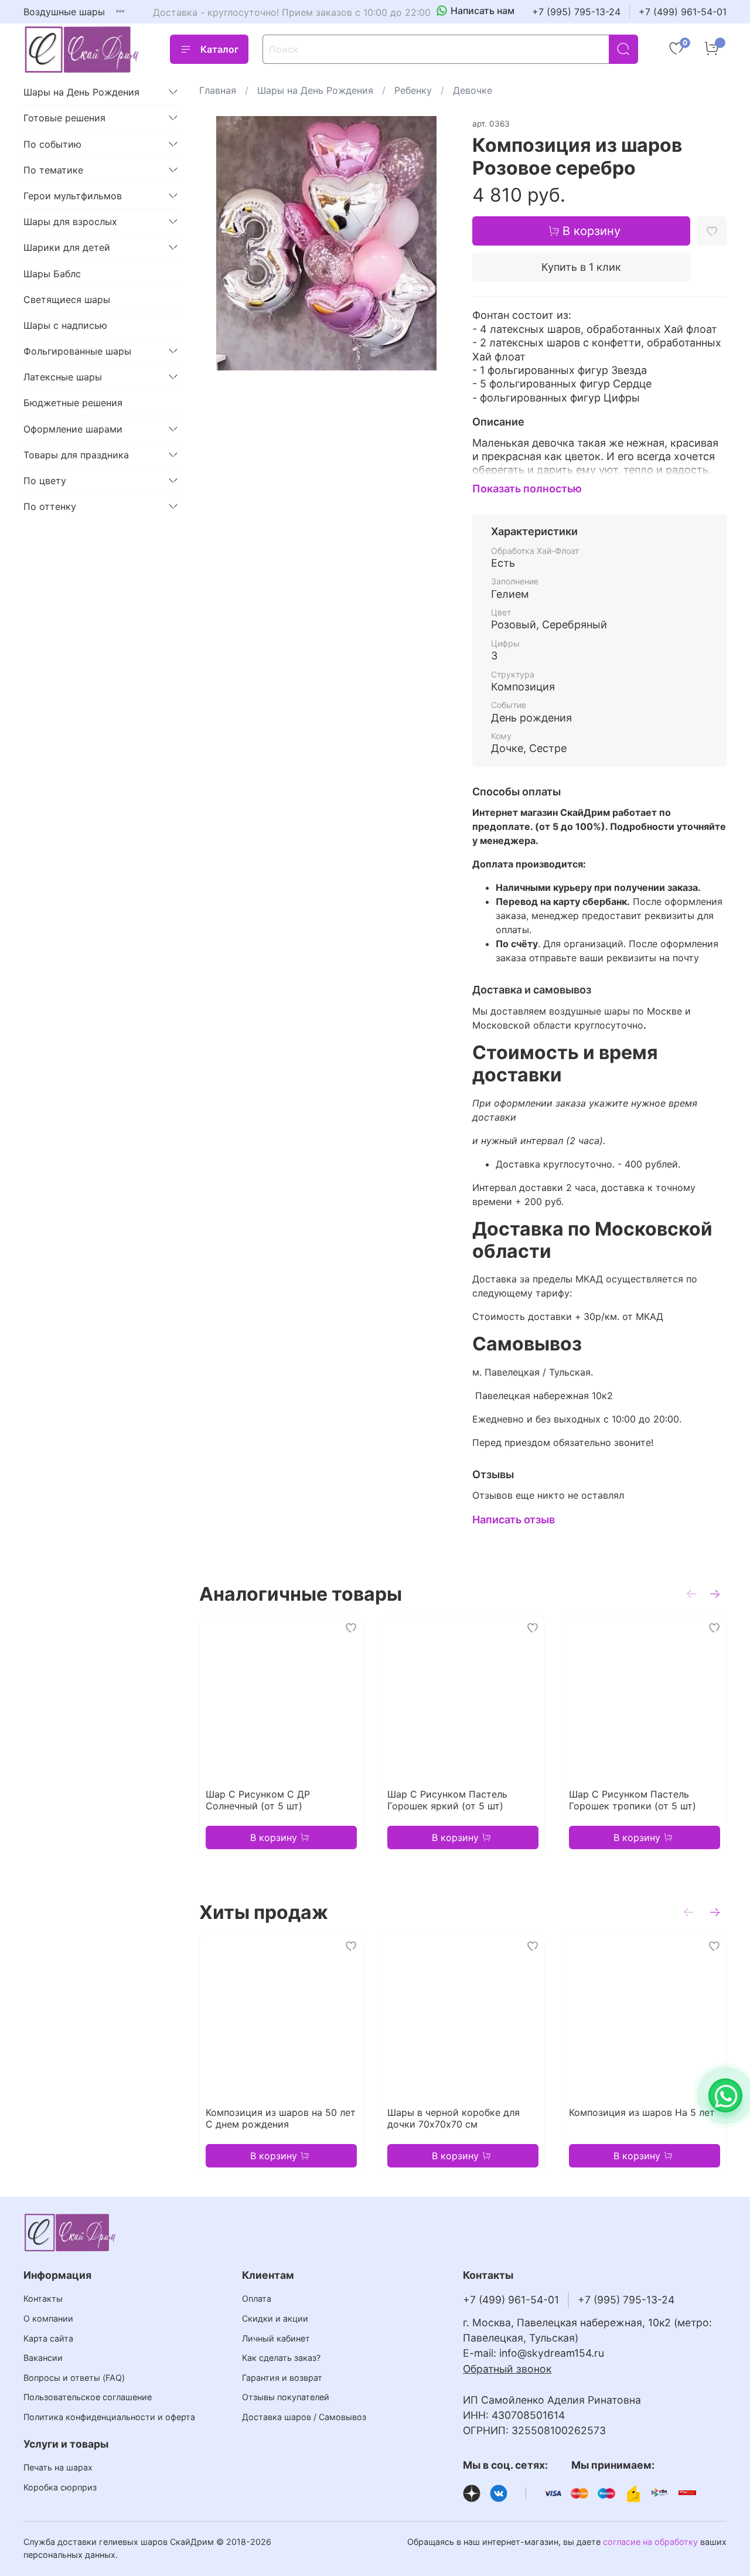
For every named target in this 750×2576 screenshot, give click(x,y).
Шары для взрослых (70, 222)
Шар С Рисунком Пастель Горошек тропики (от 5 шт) (633, 1800)
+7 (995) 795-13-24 (576, 12)
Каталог (219, 49)
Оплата (257, 2298)
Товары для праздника (76, 455)
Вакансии (43, 2358)
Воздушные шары (64, 12)
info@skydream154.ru (552, 2353)
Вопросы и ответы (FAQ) (74, 2378)
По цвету (45, 481)
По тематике (53, 170)
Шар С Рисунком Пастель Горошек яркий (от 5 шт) (447, 1800)
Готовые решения (64, 118)
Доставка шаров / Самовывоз (304, 2417)
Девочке (473, 90)
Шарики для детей (67, 247)
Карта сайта (48, 2338)
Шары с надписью (65, 325)
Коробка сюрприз (60, 2487)
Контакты (43, 2298)
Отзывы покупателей (286, 2397)
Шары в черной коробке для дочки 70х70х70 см (454, 2118)
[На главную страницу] (82, 50)
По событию (52, 144)
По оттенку (50, 506)
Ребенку (413, 90)
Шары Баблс (52, 274)
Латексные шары (63, 377)
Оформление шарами (73, 429)
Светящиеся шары (67, 300)
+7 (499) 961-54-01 (683, 12)
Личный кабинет (276, 2338)
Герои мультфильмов (73, 196)
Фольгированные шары (77, 351)
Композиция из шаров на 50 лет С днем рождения (281, 2118)
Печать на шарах (58, 2467)
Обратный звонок (507, 2369)
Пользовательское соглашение (88, 2397)
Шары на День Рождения (315, 90)
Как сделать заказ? (281, 2358)
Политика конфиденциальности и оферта (109, 2417)
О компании (48, 2318)
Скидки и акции (275, 2318)
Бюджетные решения (73, 403)
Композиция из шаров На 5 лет (642, 2112)
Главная (218, 90)
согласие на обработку (650, 2542)
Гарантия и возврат (282, 2378)
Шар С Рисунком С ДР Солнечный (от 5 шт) (258, 1800)
